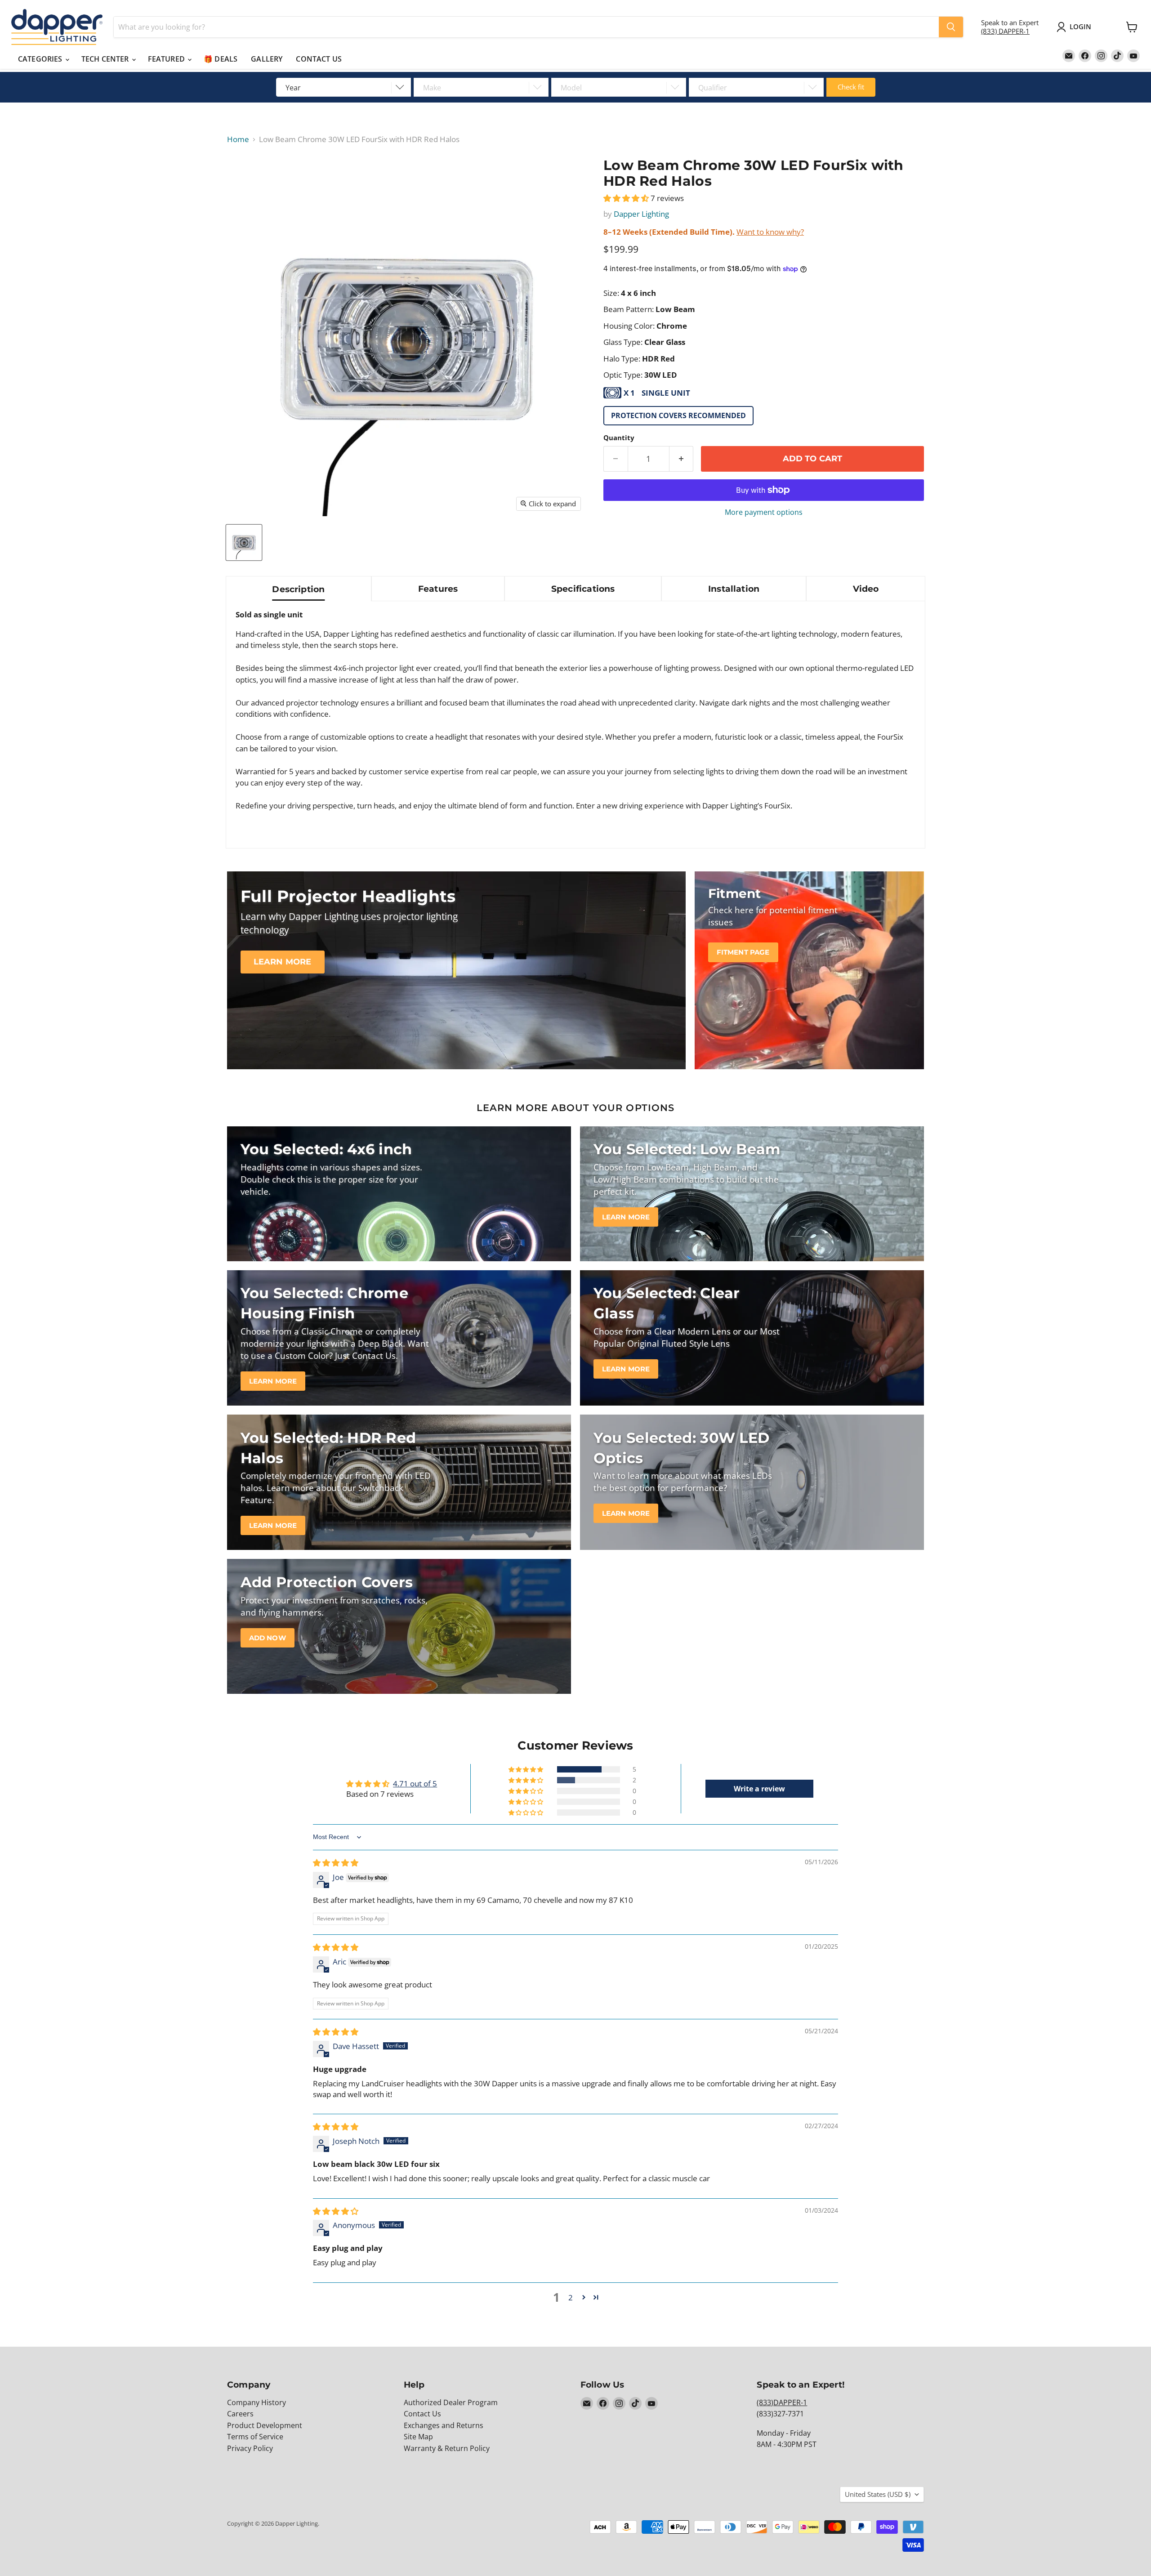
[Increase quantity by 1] (682, 459)
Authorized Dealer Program (451, 2402)
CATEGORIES (41, 59)
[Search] (951, 27)
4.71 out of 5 (415, 1784)
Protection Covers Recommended (678, 415)
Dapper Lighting (641, 214)
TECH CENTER (106, 59)
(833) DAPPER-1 (1005, 31)
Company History (257, 2402)
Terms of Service (255, 2437)
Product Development (265, 2425)
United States (878, 2494)
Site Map (418, 2437)
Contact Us (422, 2414)
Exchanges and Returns (444, 2425)
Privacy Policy (250, 2448)
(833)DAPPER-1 (782, 2402)
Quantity (619, 438)
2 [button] (571, 2297)
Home (238, 139)
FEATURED (167, 59)
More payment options (764, 512)
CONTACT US (319, 59)
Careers (240, 2414)
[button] (627, 198)
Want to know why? (770, 232)
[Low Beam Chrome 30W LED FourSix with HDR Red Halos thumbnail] (244, 542)
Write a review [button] (759, 1789)
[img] (336, 1863)
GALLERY (267, 59)
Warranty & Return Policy (447, 2448)
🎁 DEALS (221, 59)
